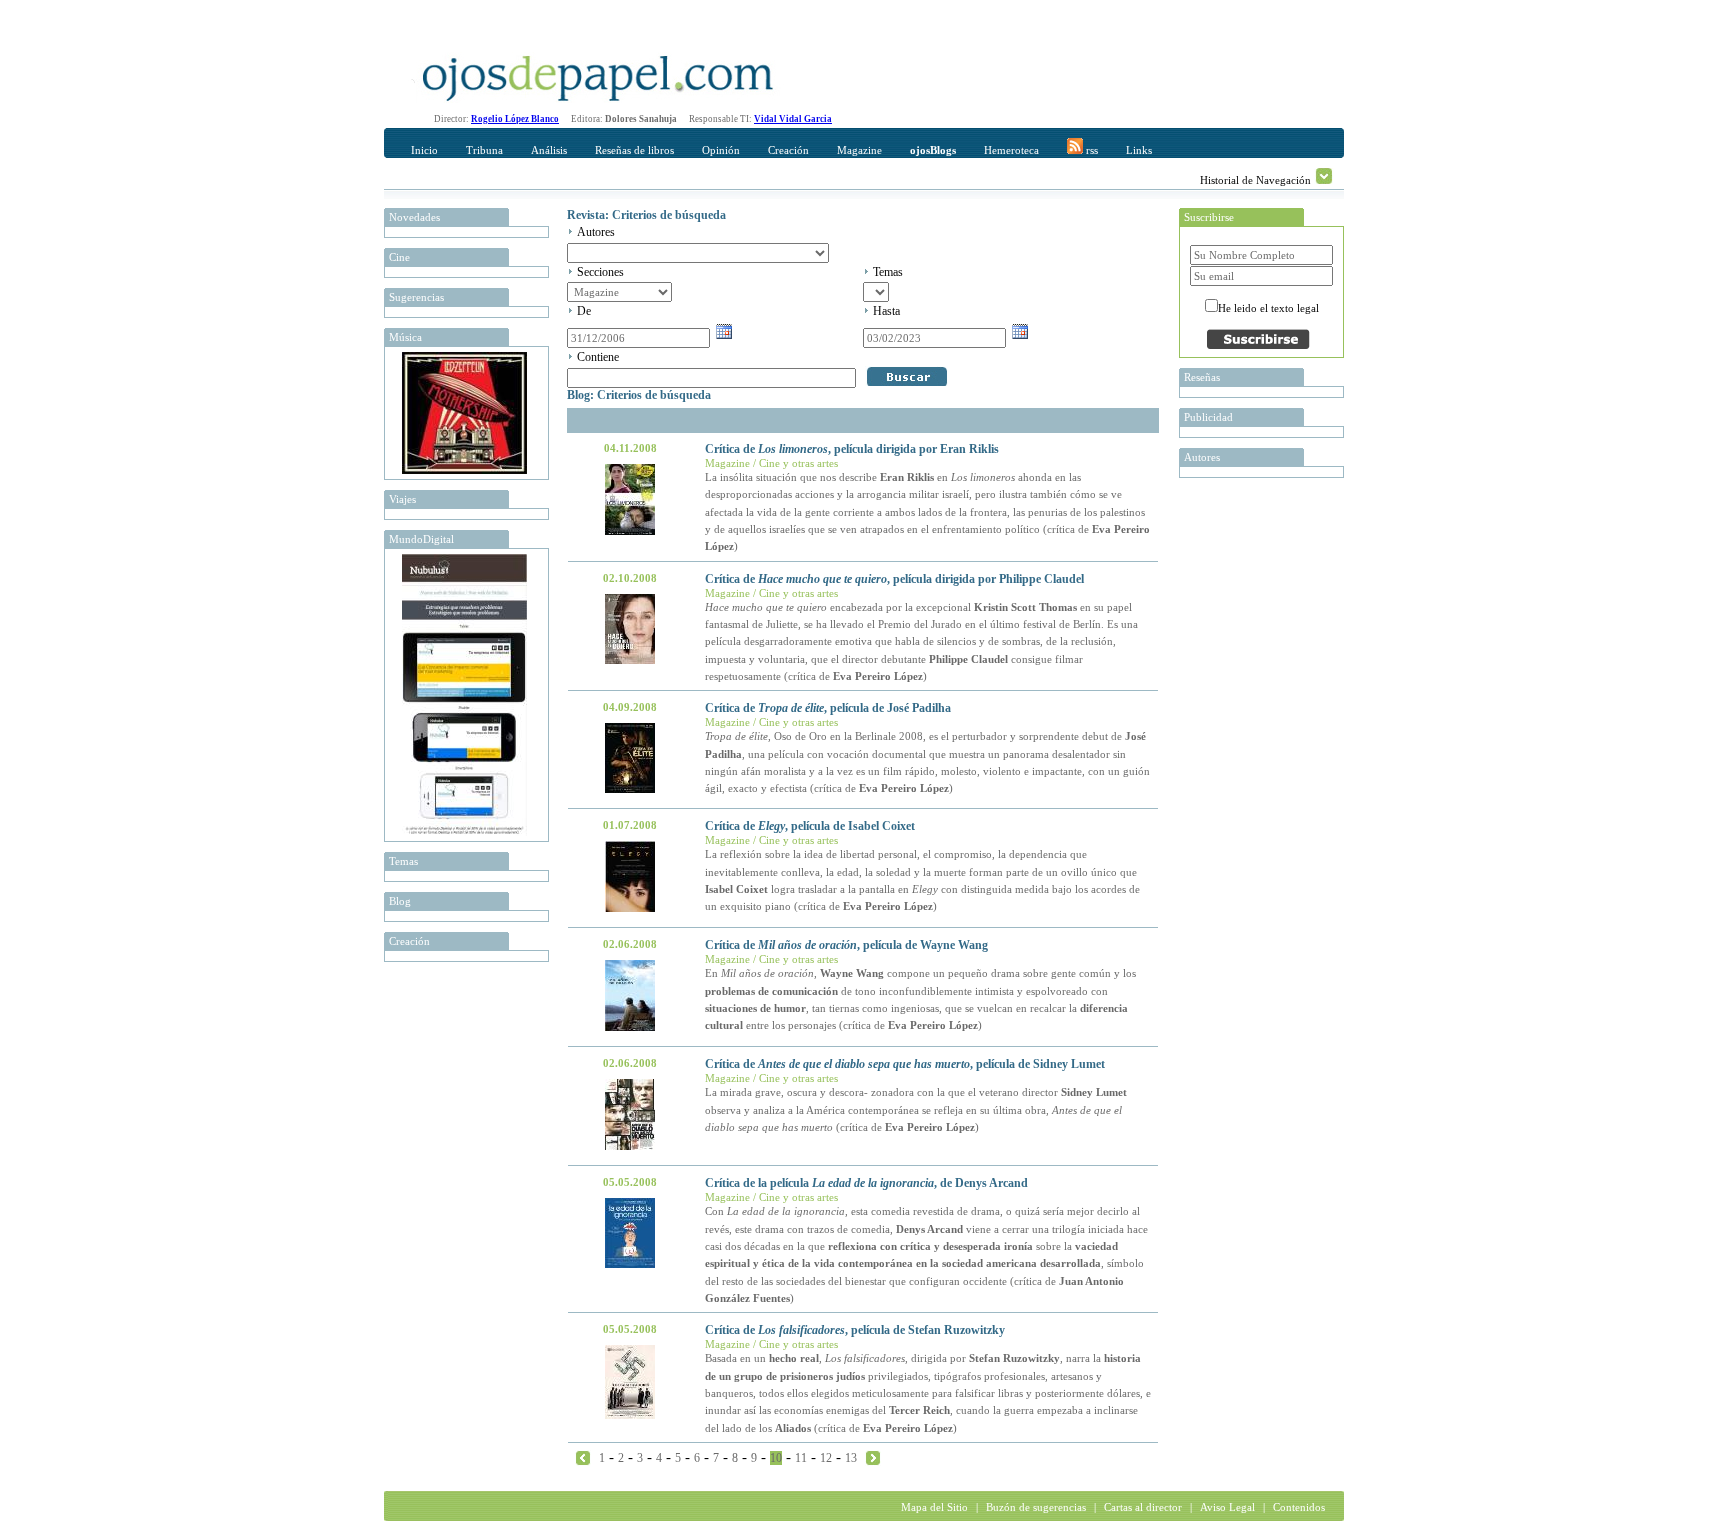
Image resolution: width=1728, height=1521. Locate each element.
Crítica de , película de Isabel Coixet (810, 826)
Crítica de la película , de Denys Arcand (866, 1183)
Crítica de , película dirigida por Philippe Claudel (894, 579)
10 (776, 1458)
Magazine (859, 150)
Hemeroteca (1011, 150)
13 (851, 1458)
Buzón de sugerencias (1036, 1507)
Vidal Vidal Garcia (793, 119)
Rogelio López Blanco (515, 119)
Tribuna (484, 150)
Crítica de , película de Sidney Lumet (905, 1064)
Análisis (549, 150)
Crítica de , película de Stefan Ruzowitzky (855, 1330)
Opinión (721, 150)
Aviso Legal (1227, 1507)
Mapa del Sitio (934, 1507)
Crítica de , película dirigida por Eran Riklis (852, 449)
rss (1090, 150)
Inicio (424, 150)
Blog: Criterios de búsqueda (639, 395)
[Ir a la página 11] (873, 1457)
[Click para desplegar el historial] (1324, 176)
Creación (788, 150)
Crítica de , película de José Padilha (828, 708)
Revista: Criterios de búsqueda (646, 215)
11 (801, 1458)
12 (826, 1458)
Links (1139, 150)
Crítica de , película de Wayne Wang (846, 945)
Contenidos (1299, 1507)
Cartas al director (1143, 1507)
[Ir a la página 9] (583, 1457)
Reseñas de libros (634, 150)
